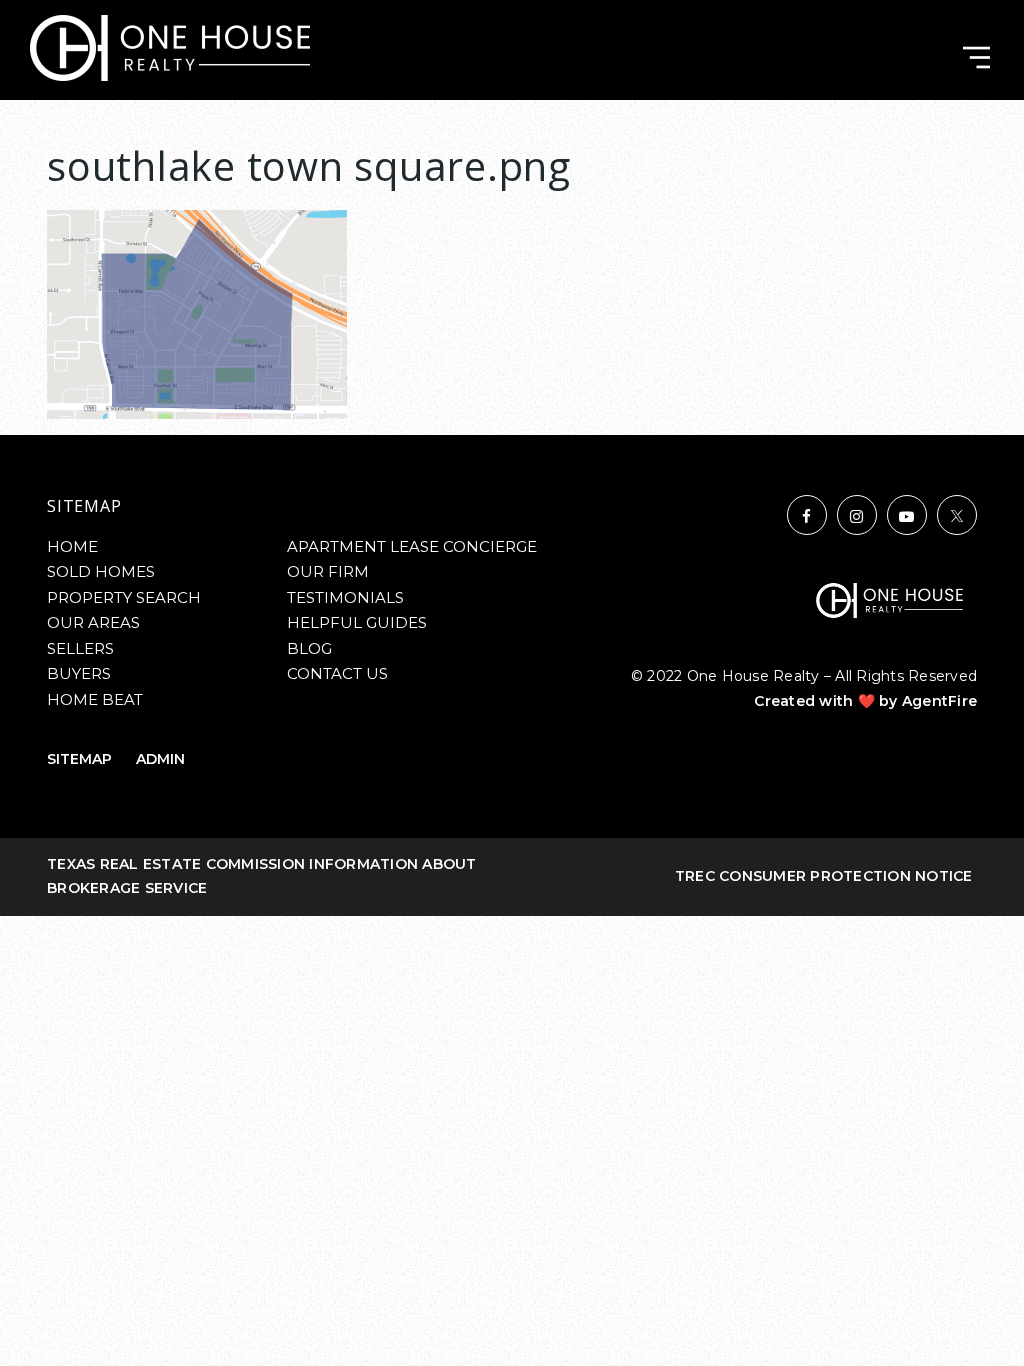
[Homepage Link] (170, 46)
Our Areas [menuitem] (93, 622)
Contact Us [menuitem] (337, 673)
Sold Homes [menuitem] (101, 571)
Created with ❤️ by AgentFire (865, 701)
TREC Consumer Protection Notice (824, 876)
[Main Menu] (976, 57)
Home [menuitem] (72, 546)
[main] (512, 254)
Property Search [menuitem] (124, 597)
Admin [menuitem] (160, 759)
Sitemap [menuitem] (79, 759)
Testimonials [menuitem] (345, 597)
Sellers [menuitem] (80, 648)
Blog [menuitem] (309, 648)
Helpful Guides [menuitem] (357, 622)
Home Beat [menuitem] (95, 699)
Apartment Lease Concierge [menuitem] (412, 546)
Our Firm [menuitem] (328, 571)
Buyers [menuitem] (79, 673)
